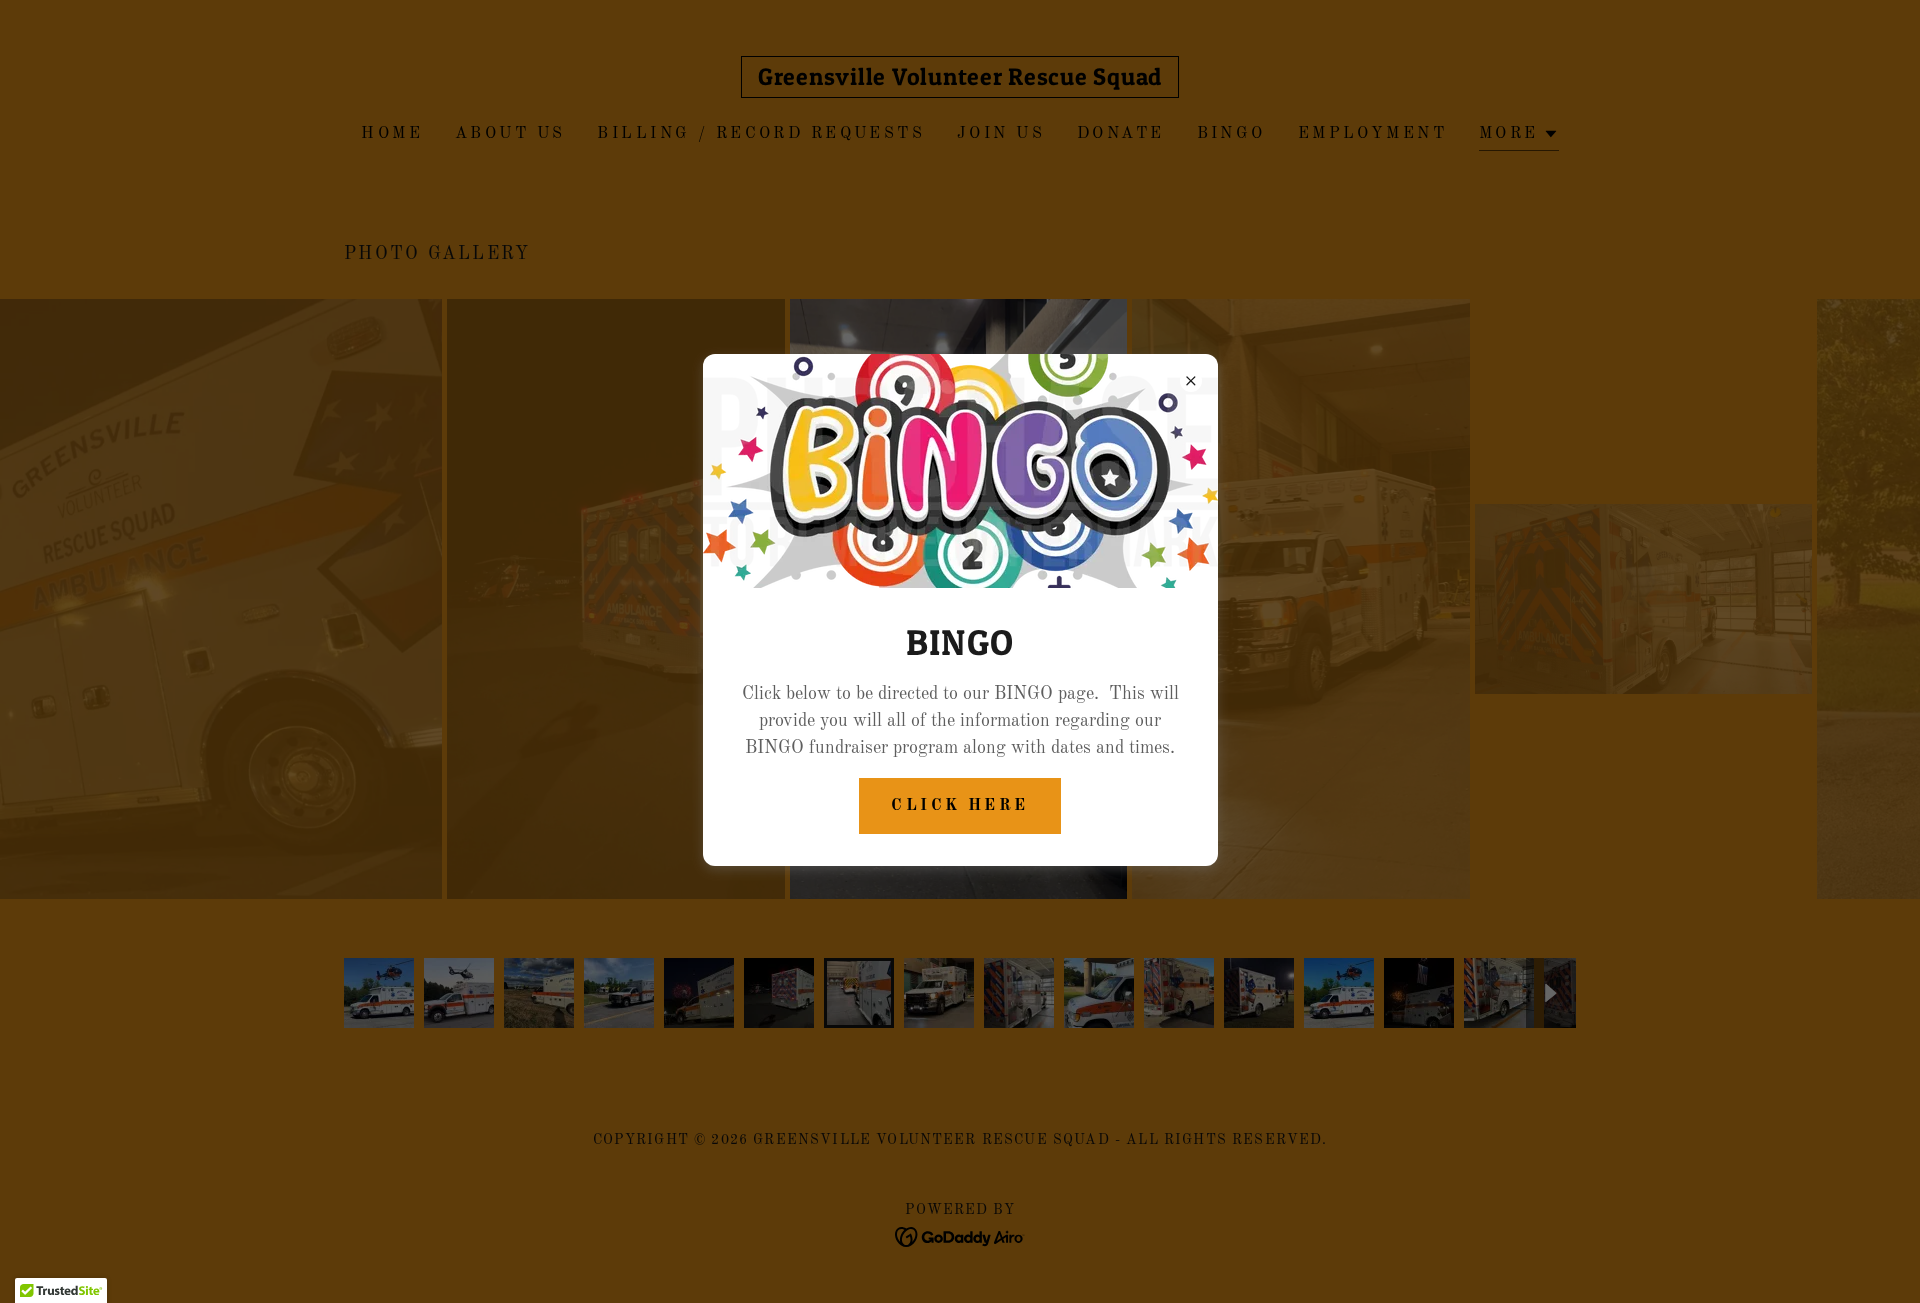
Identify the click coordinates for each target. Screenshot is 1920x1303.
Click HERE (959, 806)
